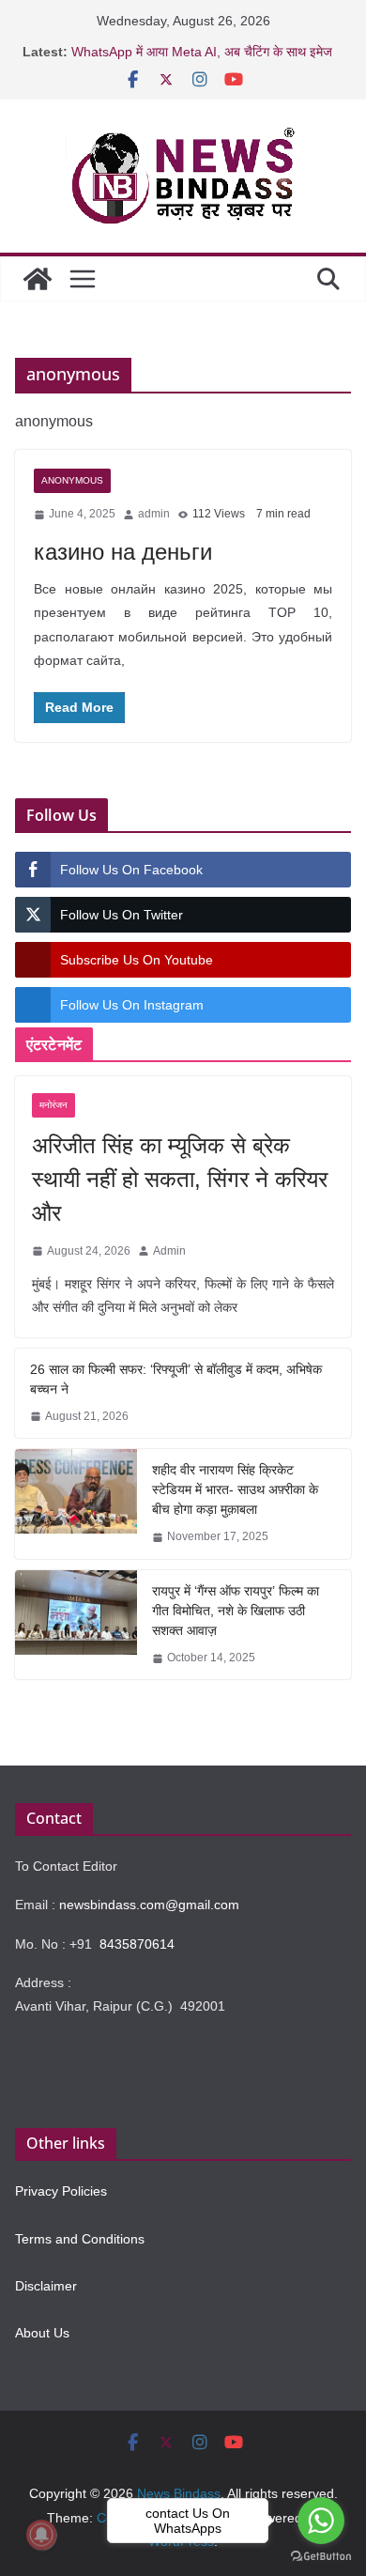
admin (154, 514)
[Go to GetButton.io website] (321, 2557)
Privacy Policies (61, 2191)
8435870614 (137, 1944)
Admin (169, 1251)
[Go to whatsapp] (321, 2521)
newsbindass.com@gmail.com (149, 1905)
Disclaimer (46, 2286)
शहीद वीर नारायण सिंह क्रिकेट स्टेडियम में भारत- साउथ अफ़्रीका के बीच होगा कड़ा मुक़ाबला (235, 1489)
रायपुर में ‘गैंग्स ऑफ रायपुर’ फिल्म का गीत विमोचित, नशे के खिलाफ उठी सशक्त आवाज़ (236, 1611)
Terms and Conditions (80, 2239)
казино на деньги (123, 552)
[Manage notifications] (41, 2535)
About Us (42, 2333)
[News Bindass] (38, 279)
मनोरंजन (53, 1105)
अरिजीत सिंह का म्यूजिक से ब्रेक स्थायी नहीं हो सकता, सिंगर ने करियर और (180, 1179)
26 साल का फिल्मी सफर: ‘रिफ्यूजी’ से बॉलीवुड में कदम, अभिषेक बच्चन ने (176, 1379)
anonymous (72, 480)
